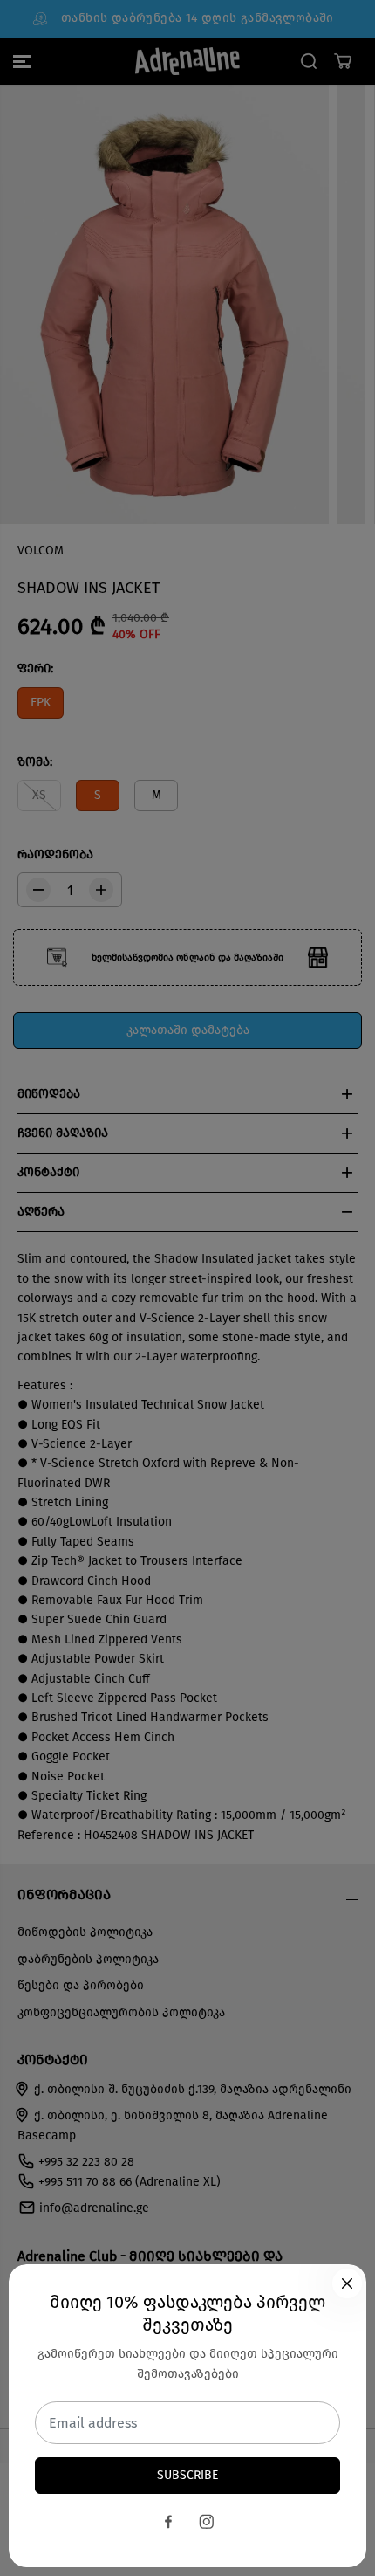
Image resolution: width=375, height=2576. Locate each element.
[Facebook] (168, 2522)
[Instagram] (207, 2522)
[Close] (347, 2283)
